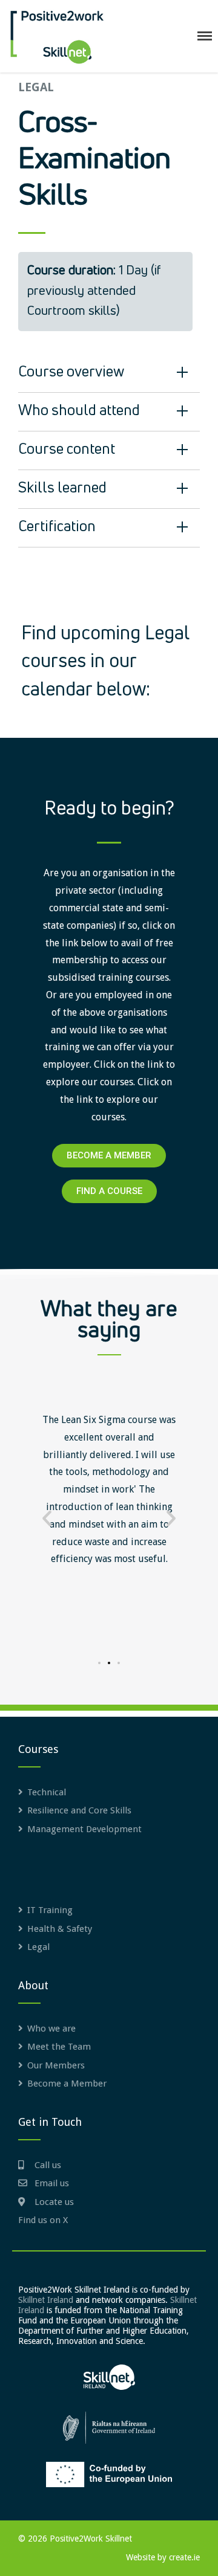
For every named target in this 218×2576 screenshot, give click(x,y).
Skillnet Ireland (46, 2300)
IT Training (50, 1910)
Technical (47, 1792)
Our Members (56, 2065)
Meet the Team (59, 2047)
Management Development (84, 1829)
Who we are (51, 2029)
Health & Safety (60, 1929)
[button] (47, 1518)
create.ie (184, 2557)
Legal (38, 1947)
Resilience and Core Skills (79, 1810)
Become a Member (67, 2084)
